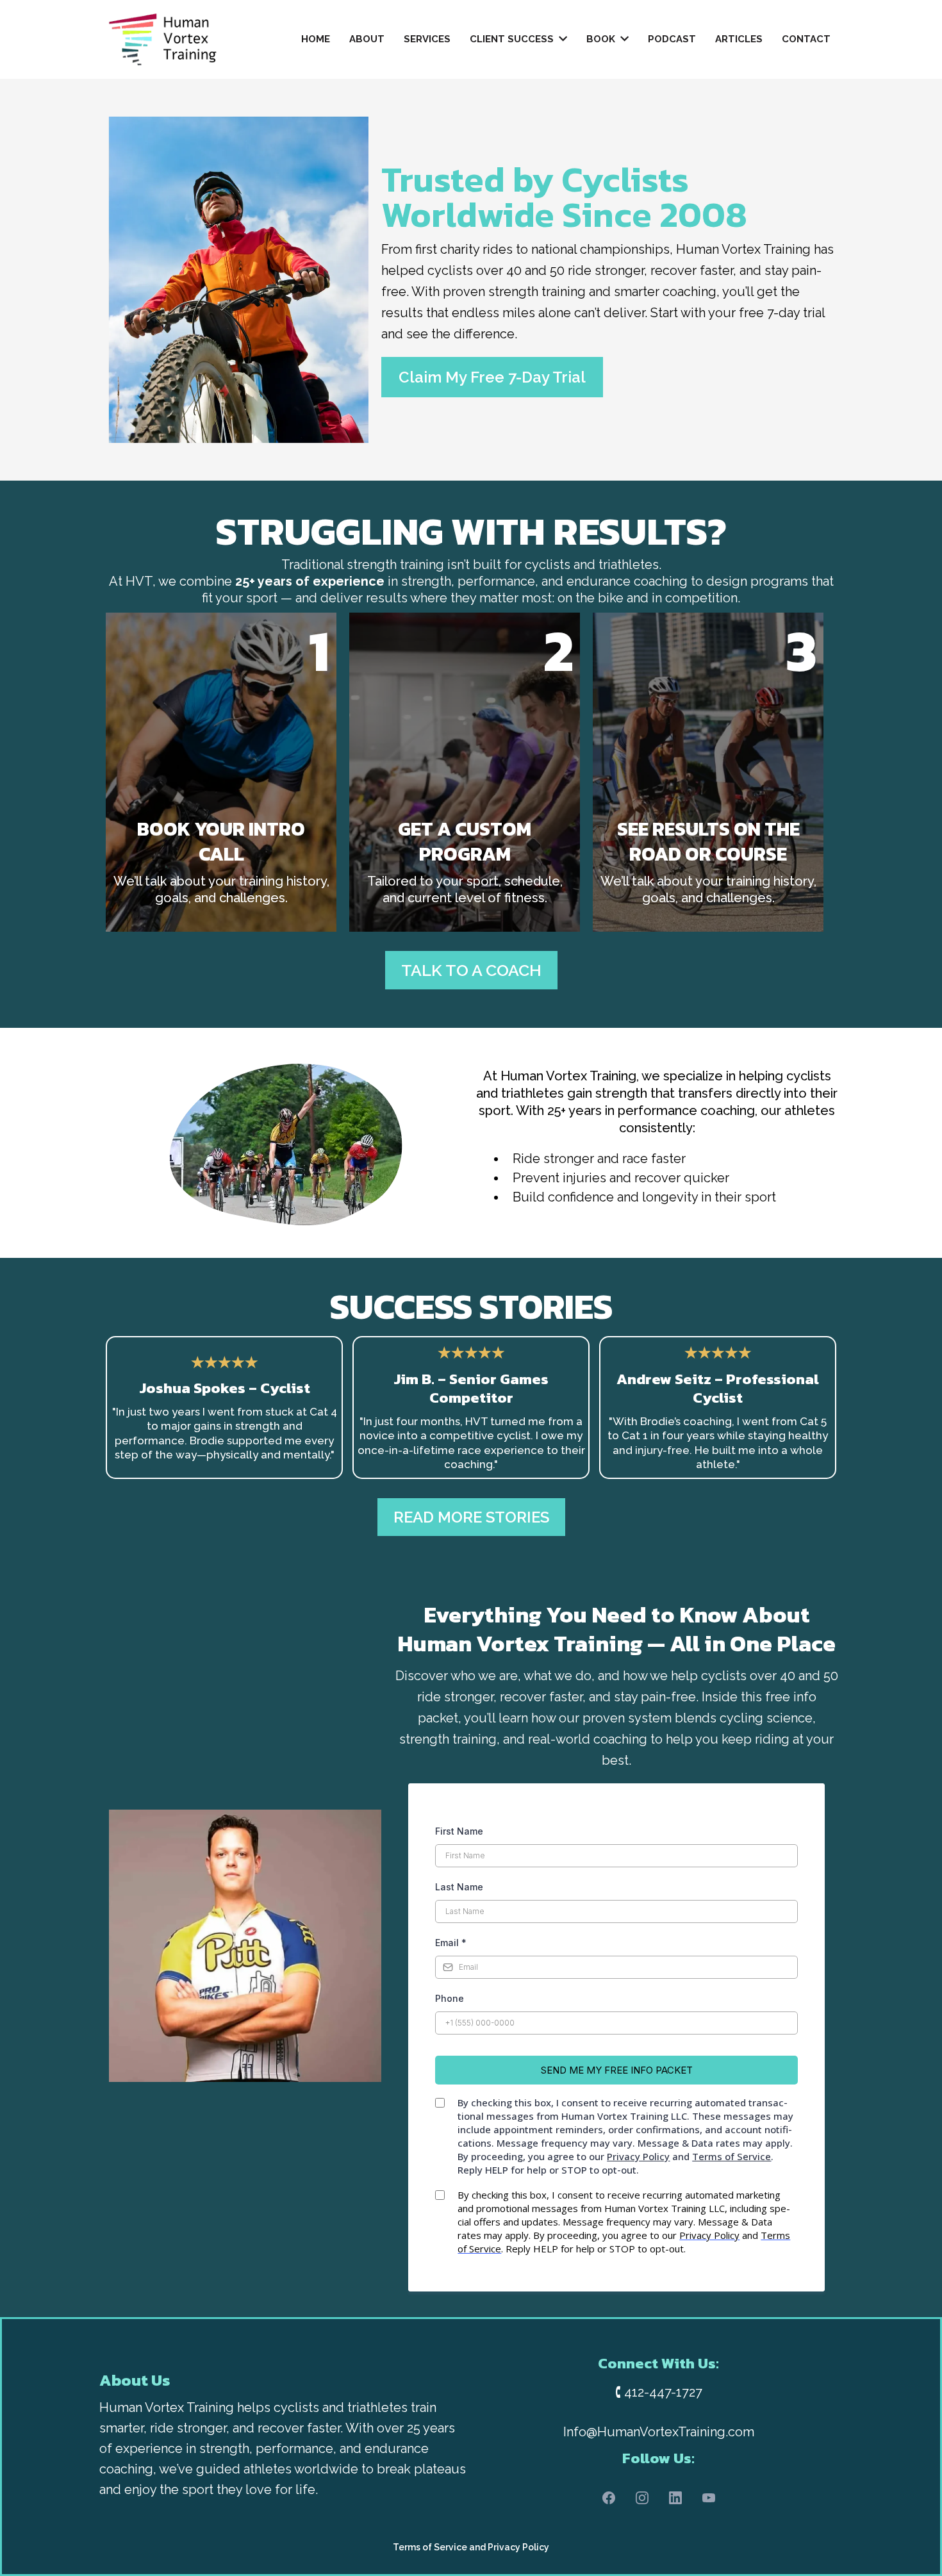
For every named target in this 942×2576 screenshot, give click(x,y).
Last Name (459, 1887)
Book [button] (602, 39)
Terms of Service (430, 2547)
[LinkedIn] (675, 2498)
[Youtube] (709, 2498)
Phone (450, 1998)
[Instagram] (642, 2498)
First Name (459, 1831)
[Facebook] (609, 2498)
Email (451, 1943)
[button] (562, 39)
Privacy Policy (518, 2547)
